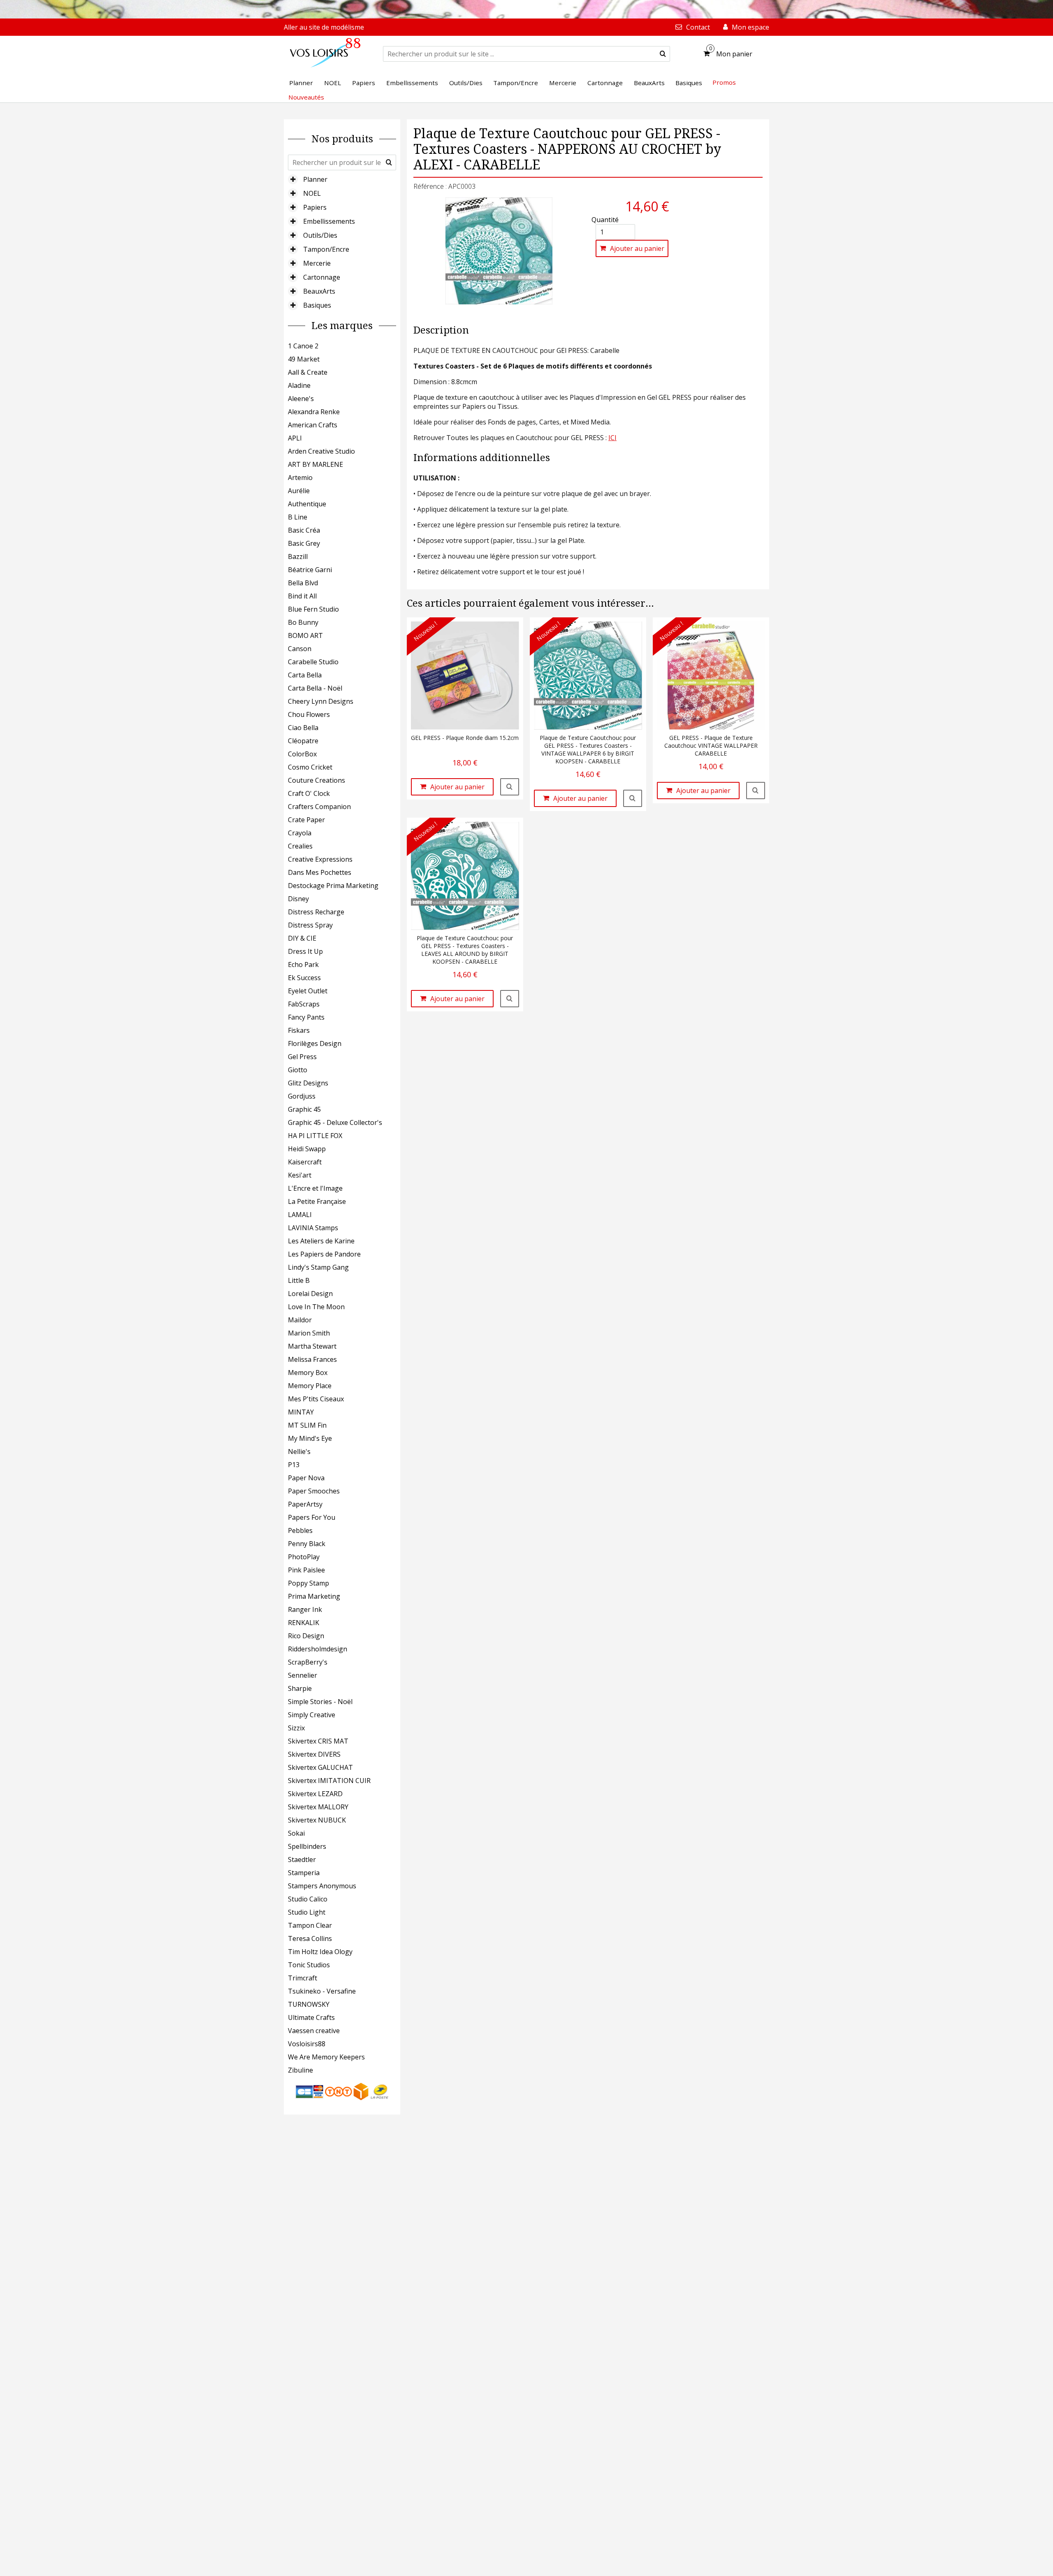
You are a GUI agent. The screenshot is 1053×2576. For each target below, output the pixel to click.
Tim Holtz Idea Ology (320, 1952)
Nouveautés (306, 97)
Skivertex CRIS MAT (318, 1741)
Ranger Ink (305, 1609)
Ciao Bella (303, 728)
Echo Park (303, 965)
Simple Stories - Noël (320, 1702)
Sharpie (300, 1688)
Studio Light (307, 1912)
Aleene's (301, 399)
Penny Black (307, 1544)
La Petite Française (317, 1201)
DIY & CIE (302, 938)
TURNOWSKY (309, 2004)
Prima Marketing (314, 1596)
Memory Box (308, 1373)
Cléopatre (303, 741)
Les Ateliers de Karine (321, 1241)
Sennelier (303, 1675)
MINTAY (301, 1412)
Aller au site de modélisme (324, 27)
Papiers (315, 207)
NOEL (312, 193)
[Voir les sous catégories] (293, 179)
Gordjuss (302, 1096)
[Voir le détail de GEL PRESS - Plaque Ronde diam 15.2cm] (510, 787)
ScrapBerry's (308, 1662)
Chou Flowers (309, 714)
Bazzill (298, 556)
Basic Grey (304, 543)
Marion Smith (309, 1333)
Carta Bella (305, 675)
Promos (724, 82)
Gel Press (302, 1057)
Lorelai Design (310, 1294)
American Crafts (313, 425)
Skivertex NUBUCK (317, 1820)
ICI (612, 438)
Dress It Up (305, 951)
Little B (299, 1280)
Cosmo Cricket (310, 767)
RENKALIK (304, 1623)
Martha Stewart (312, 1346)
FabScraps (304, 1004)
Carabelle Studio (313, 662)
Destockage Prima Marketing (333, 886)
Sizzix (296, 1728)
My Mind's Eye (310, 1438)
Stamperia (304, 1873)
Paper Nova (306, 1478)
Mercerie (317, 263)
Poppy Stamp (308, 1583)
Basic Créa (304, 530)
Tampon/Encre (326, 249)
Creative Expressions (320, 859)
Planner (315, 179)
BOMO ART (305, 635)
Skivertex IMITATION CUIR (329, 1781)
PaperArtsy (305, 1504)
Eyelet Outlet (308, 991)
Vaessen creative (314, 2031)
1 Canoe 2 (303, 346)
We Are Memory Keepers (326, 2057)
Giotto (298, 1070)
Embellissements (329, 221)
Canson (300, 649)
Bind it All (302, 596)
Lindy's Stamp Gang (318, 1267)
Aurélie (299, 491)
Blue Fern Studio (313, 609)
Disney (298, 899)
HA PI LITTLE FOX (315, 1136)
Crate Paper (306, 820)
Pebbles (300, 1530)
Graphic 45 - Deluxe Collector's (335, 1122)
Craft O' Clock (309, 793)
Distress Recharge (316, 912)
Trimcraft (303, 1978)
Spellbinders (307, 1846)
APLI (295, 438)
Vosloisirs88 (307, 2044)
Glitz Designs (308, 1083)
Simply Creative (312, 1715)
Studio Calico (308, 1899)
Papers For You (312, 1517)
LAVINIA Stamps (313, 1228)
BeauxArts (319, 291)
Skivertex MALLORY (318, 1807)
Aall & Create (308, 372)
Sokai (296, 1833)
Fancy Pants (306, 1017)
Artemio (300, 478)
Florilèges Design (315, 1043)
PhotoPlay (304, 1557)
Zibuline (300, 2070)
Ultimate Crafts (311, 2017)
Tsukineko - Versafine (322, 1991)
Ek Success (304, 978)
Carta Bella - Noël (315, 688)
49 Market (304, 359)
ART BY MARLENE (315, 464)
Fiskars (299, 1030)
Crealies (300, 846)
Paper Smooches (314, 1491)
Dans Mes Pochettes (320, 872)
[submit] (663, 54)
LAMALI (300, 1215)
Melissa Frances (312, 1359)
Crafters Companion (319, 807)
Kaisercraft (305, 1162)
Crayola (300, 833)
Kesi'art (300, 1175)
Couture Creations (317, 780)
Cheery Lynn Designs (321, 701)
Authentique (307, 504)
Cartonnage (322, 277)
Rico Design (306, 1636)
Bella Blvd (303, 583)
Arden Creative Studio (321, 451)
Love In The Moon (316, 1307)
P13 (294, 1465)
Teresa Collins (310, 1938)
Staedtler (302, 1860)
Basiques (317, 305)
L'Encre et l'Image (315, 1188)
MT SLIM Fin (307, 1425)
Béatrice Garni (310, 570)
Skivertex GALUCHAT (320, 1767)
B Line (298, 517)
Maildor (300, 1320)
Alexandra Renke (314, 412)
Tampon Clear (310, 1925)
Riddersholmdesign (318, 1649)
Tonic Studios (309, 1965)
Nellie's (299, 1451)
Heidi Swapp (307, 1149)
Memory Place (310, 1386)
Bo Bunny (303, 622)
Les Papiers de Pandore (324, 1254)
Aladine (299, 385)
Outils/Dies (320, 235)
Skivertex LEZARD (315, 1794)
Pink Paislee (306, 1570)
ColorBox (302, 754)
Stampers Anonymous (322, 1886)
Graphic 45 (304, 1109)
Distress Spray (310, 925)
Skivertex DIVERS (314, 1754)
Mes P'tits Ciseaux (316, 1399)
